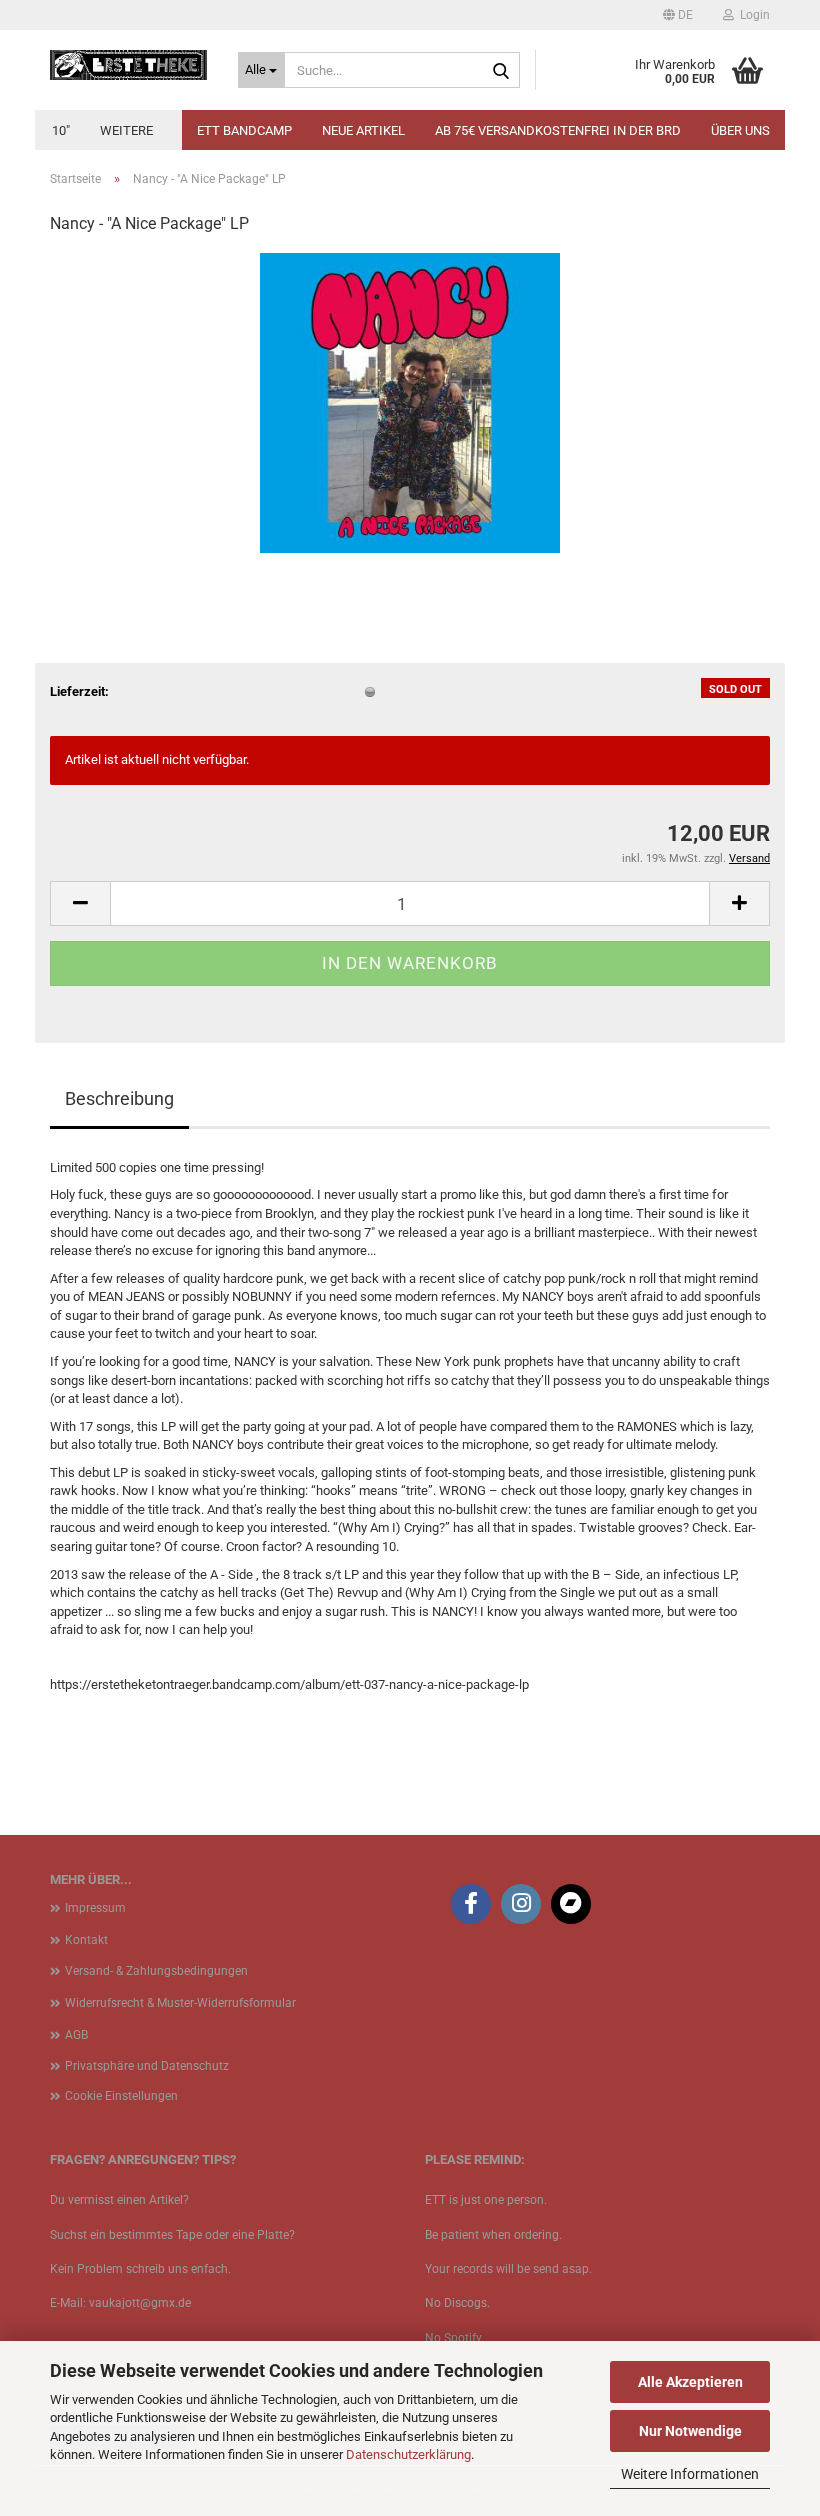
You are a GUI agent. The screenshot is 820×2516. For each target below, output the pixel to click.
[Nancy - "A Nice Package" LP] (410, 402)
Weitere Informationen (690, 2474)
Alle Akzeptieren (690, 2382)
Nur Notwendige (690, 2431)
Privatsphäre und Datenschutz (147, 2066)
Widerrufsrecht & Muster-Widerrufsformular (180, 2003)
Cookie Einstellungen (121, 2096)
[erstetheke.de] (129, 65)
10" (61, 130)
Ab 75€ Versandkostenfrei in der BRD (558, 130)
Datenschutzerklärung (408, 2454)
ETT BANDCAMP (244, 130)
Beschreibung (119, 1098)
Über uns (740, 130)
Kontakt (86, 1940)
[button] (678, 15)
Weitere (126, 130)
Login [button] (752, 15)
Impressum (95, 1908)
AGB (76, 2035)
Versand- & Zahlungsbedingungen (156, 1971)
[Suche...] (501, 71)
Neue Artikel (363, 130)
